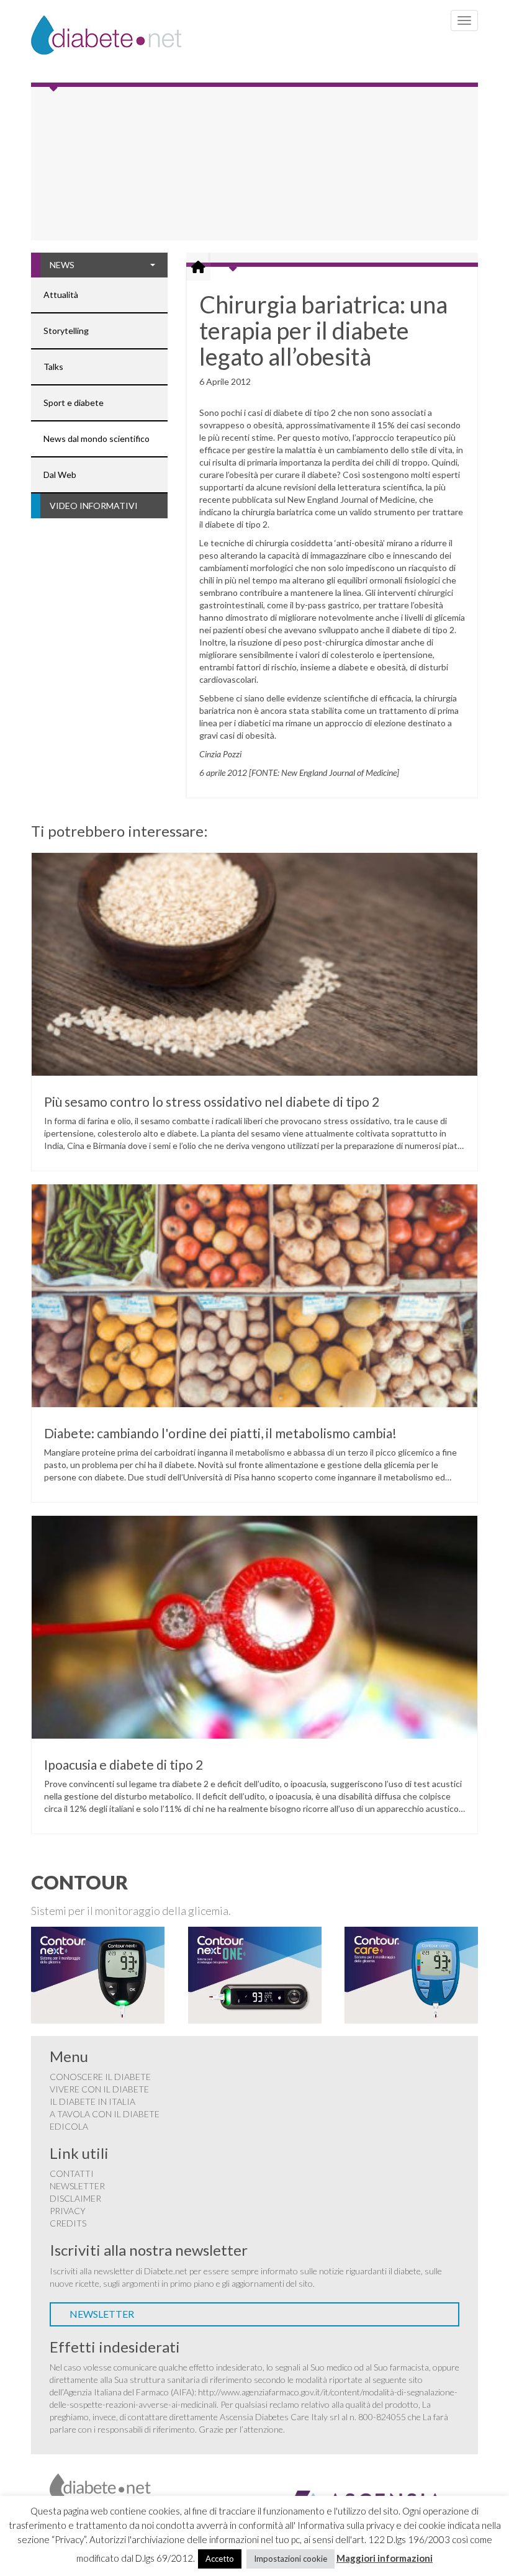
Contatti (72, 2173)
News (62, 265)
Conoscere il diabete (100, 2077)
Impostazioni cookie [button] (291, 2559)
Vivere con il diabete (99, 2089)
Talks (53, 367)
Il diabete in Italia (92, 2101)
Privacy (68, 2211)
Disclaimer (75, 2198)
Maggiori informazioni (385, 2558)
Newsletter (77, 2186)
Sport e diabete (74, 403)
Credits (68, 2223)
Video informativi (94, 506)
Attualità (61, 295)
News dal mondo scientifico (97, 439)
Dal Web (60, 475)
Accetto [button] (220, 2559)
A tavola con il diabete (105, 2114)
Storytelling (66, 331)
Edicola (69, 2126)
